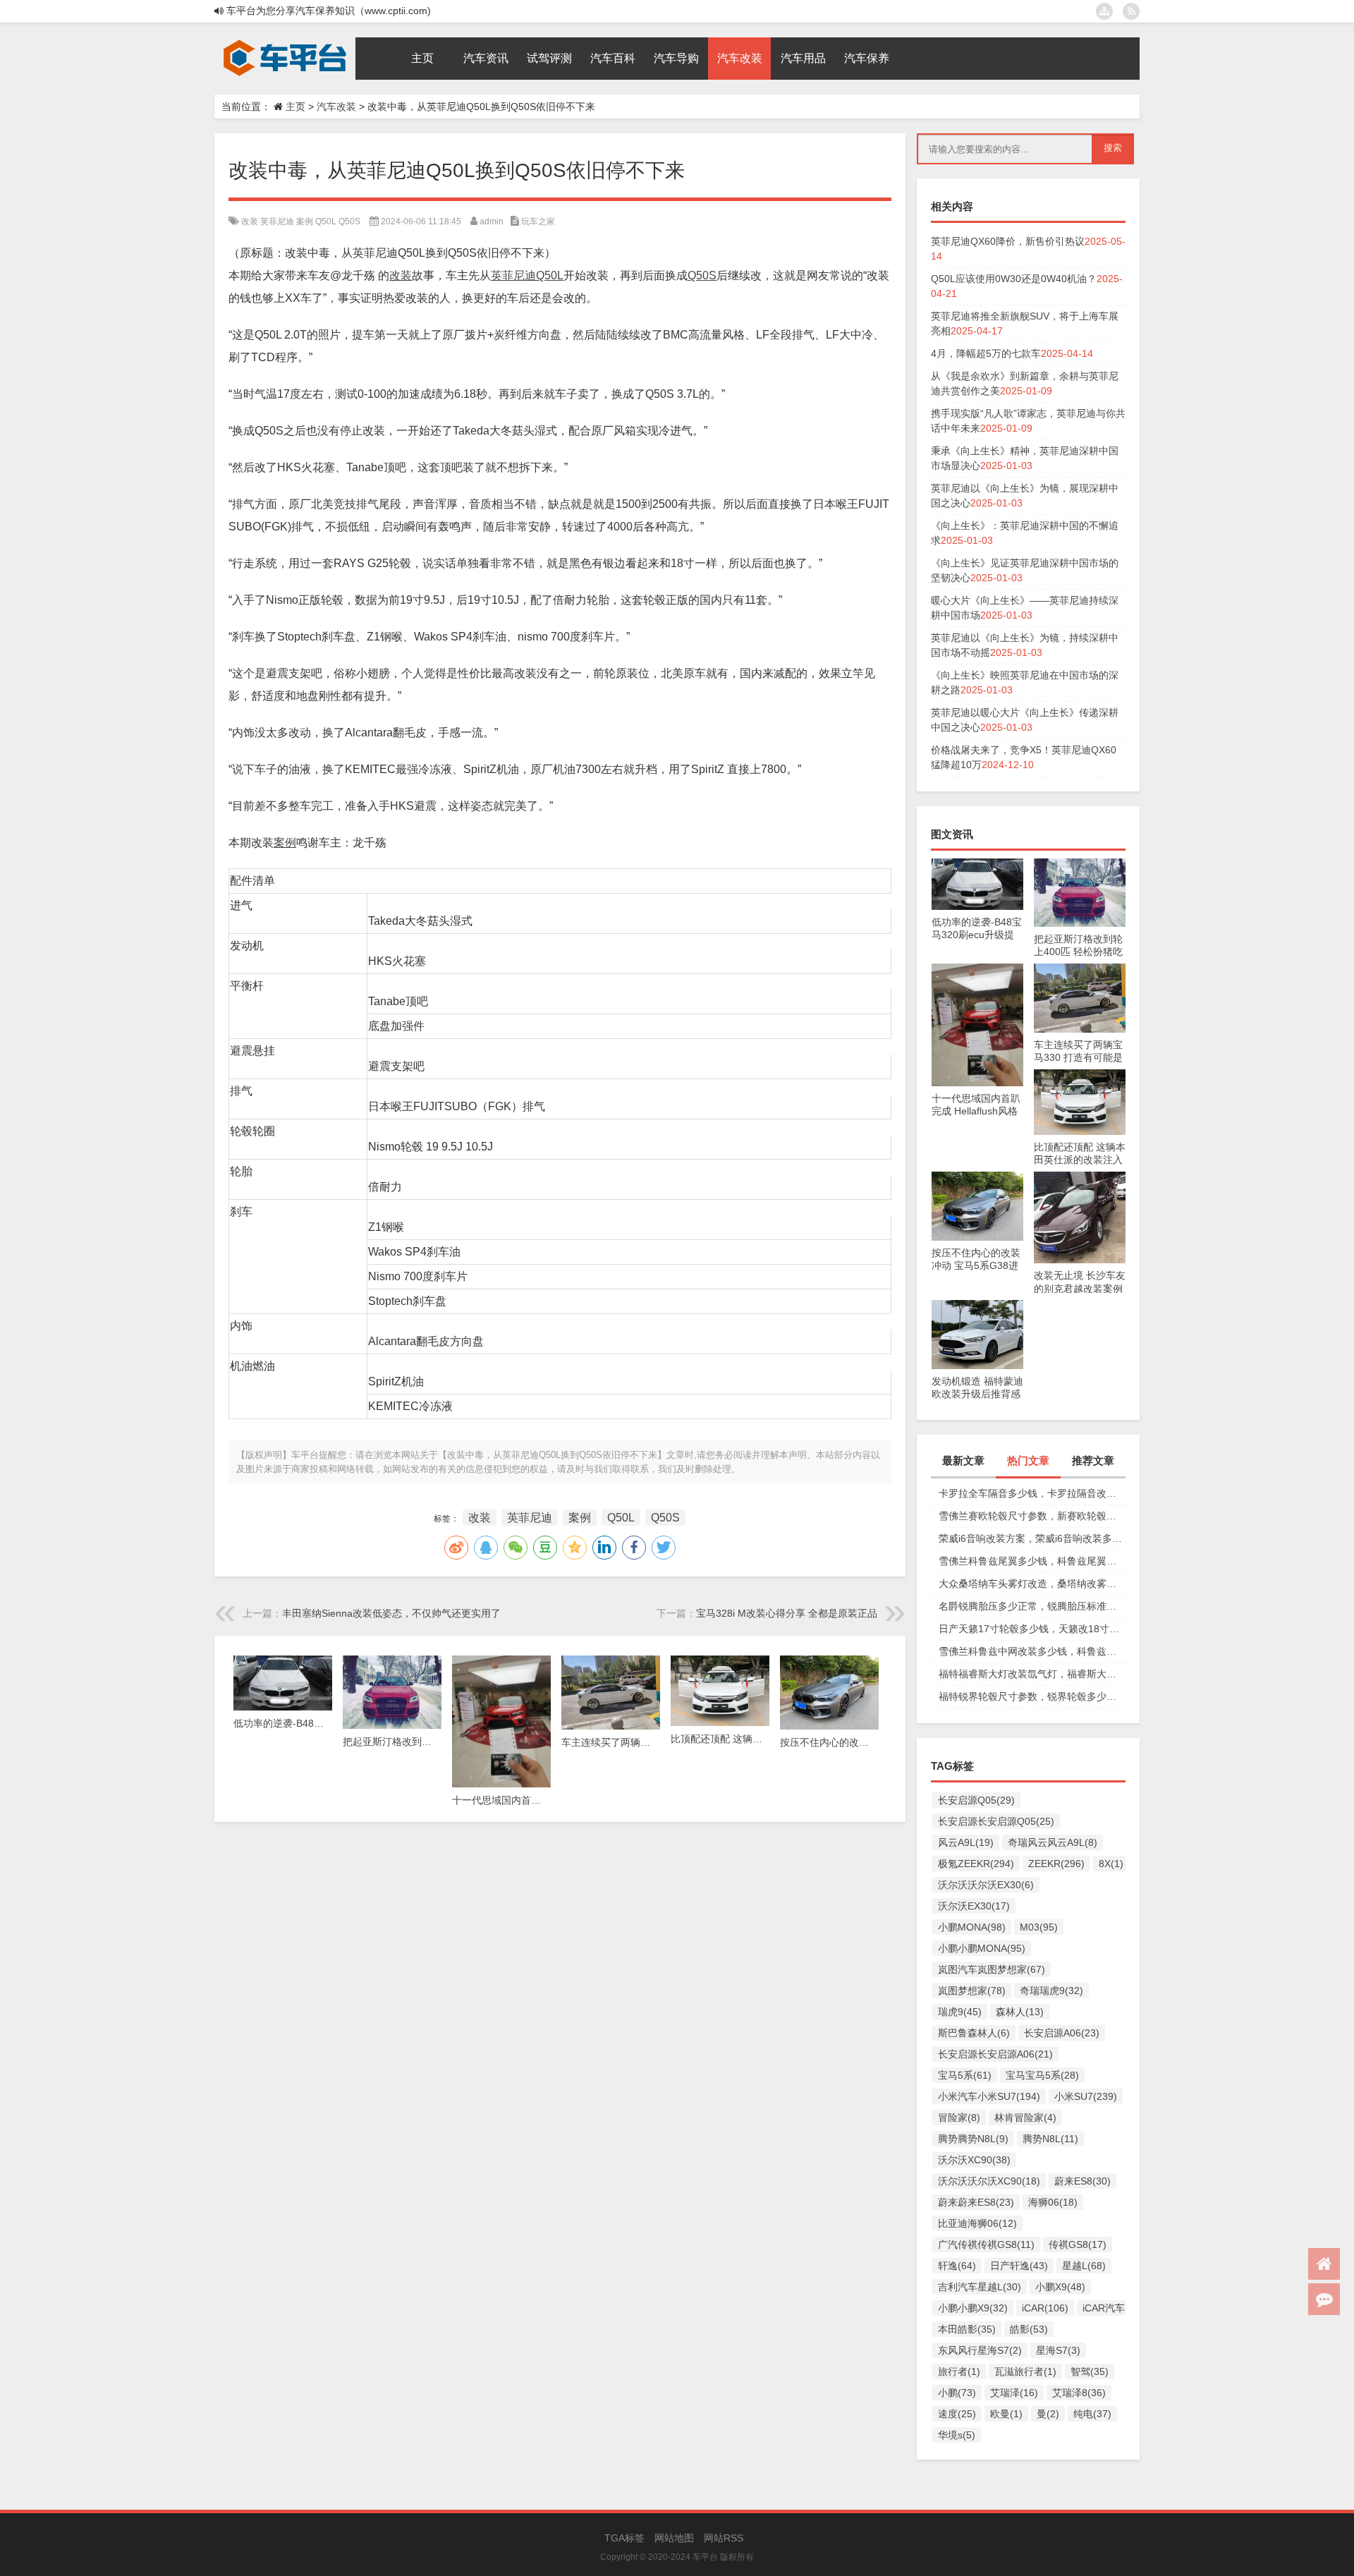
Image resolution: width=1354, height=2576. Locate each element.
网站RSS (724, 2538)
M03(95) (1039, 1927)
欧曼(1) (1006, 2414)
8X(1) (1111, 1864)
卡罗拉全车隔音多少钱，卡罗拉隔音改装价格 (1032, 1493)
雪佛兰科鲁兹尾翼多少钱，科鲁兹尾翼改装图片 (1032, 1561)
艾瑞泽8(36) (1079, 2393)
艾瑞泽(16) (1014, 2393)
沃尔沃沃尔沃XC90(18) (989, 2181)
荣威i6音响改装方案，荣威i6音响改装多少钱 (1032, 1538)
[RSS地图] (1131, 11)
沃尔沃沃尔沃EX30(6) (986, 1885)
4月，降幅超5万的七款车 (986, 353)
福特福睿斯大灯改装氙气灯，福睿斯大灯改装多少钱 (1032, 1674)
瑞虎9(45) (960, 2012)
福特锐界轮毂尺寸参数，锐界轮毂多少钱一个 (1032, 1696)
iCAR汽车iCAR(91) (1124, 2308)
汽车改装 (336, 107)
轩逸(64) (957, 2266)
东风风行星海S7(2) (980, 2350)
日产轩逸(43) (1019, 2266)
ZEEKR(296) (1056, 1864)
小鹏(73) (957, 2393)
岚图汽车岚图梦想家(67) (992, 1969)
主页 (295, 107)
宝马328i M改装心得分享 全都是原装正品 (787, 1613)
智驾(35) (1090, 2371)
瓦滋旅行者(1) (1025, 2371)
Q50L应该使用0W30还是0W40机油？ (1014, 279)
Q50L (326, 221)
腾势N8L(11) (1050, 2139)
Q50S (349, 221)
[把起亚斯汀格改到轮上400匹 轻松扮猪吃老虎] (1080, 865)
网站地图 (674, 2538)
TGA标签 (624, 2538)
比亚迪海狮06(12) (977, 2223)
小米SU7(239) (1086, 2096)
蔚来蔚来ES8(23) (976, 2202)
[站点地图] (1104, 11)
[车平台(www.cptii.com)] (285, 42)
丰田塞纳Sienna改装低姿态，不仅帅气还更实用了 (391, 1613)
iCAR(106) (1045, 2308)
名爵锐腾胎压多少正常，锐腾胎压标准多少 (1032, 1606)
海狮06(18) (1053, 2202)
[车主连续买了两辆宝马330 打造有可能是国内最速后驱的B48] (1080, 971)
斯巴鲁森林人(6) (974, 2033)
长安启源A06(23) (1062, 2033)
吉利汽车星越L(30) (980, 2287)
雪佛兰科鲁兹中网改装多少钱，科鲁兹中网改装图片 (1032, 1651)
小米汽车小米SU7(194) (989, 2096)
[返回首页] (1324, 2264)
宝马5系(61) (965, 2075)
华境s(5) (957, 2435)
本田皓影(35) (967, 2329)
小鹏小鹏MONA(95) (982, 1948)
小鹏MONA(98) (972, 1927)
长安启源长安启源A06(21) (995, 2054)
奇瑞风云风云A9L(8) (1053, 1842)
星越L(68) (1084, 2266)
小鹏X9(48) (1060, 2287)
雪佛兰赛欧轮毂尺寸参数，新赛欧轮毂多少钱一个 (1032, 1516)
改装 (250, 221)
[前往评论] (1324, 2299)
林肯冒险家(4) (1025, 2118)
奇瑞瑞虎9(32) (1051, 1991)
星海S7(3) (1058, 2350)
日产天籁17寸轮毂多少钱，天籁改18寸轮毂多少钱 (1032, 1629)
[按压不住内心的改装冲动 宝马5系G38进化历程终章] (977, 1179)
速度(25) (957, 2414)
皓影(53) (1029, 2329)
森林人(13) (1020, 2012)
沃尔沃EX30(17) (974, 1906)
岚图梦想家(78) (972, 1991)
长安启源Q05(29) (976, 1800)
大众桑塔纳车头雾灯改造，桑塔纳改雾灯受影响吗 (1032, 1584)
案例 (305, 221)
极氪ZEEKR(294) (976, 1864)
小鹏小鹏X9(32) (973, 2308)
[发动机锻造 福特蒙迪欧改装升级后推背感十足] (977, 1307)
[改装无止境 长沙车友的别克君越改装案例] (1080, 1179)
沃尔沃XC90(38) (974, 2160)
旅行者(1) (959, 2371)
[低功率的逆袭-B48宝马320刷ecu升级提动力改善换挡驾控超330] (977, 865)
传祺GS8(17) (1078, 2244)
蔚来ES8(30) (1082, 2181)
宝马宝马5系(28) (1042, 2075)
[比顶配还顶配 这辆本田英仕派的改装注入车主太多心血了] (1080, 1076)
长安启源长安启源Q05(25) (996, 1821)
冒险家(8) (959, 2118)
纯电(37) (1092, 2414)
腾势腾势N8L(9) (973, 2139)
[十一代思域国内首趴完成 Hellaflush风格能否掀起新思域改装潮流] (977, 971)
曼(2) (1048, 2414)
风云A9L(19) (966, 1842)
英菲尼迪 (277, 221)
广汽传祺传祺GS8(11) (986, 2244)
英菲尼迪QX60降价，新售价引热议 (1008, 241)
